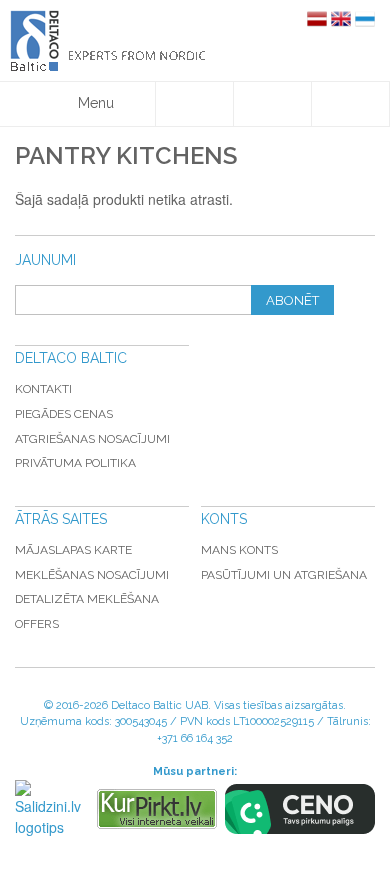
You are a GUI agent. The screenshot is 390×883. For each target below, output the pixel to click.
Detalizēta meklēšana (87, 599)
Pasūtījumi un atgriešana (284, 575)
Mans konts (239, 550)
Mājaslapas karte (73, 550)
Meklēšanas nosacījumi (92, 575)
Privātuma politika (75, 463)
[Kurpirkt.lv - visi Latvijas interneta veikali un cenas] (157, 809)
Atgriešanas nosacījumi (92, 439)
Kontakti (43, 389)
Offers (37, 624)
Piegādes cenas (64, 414)
